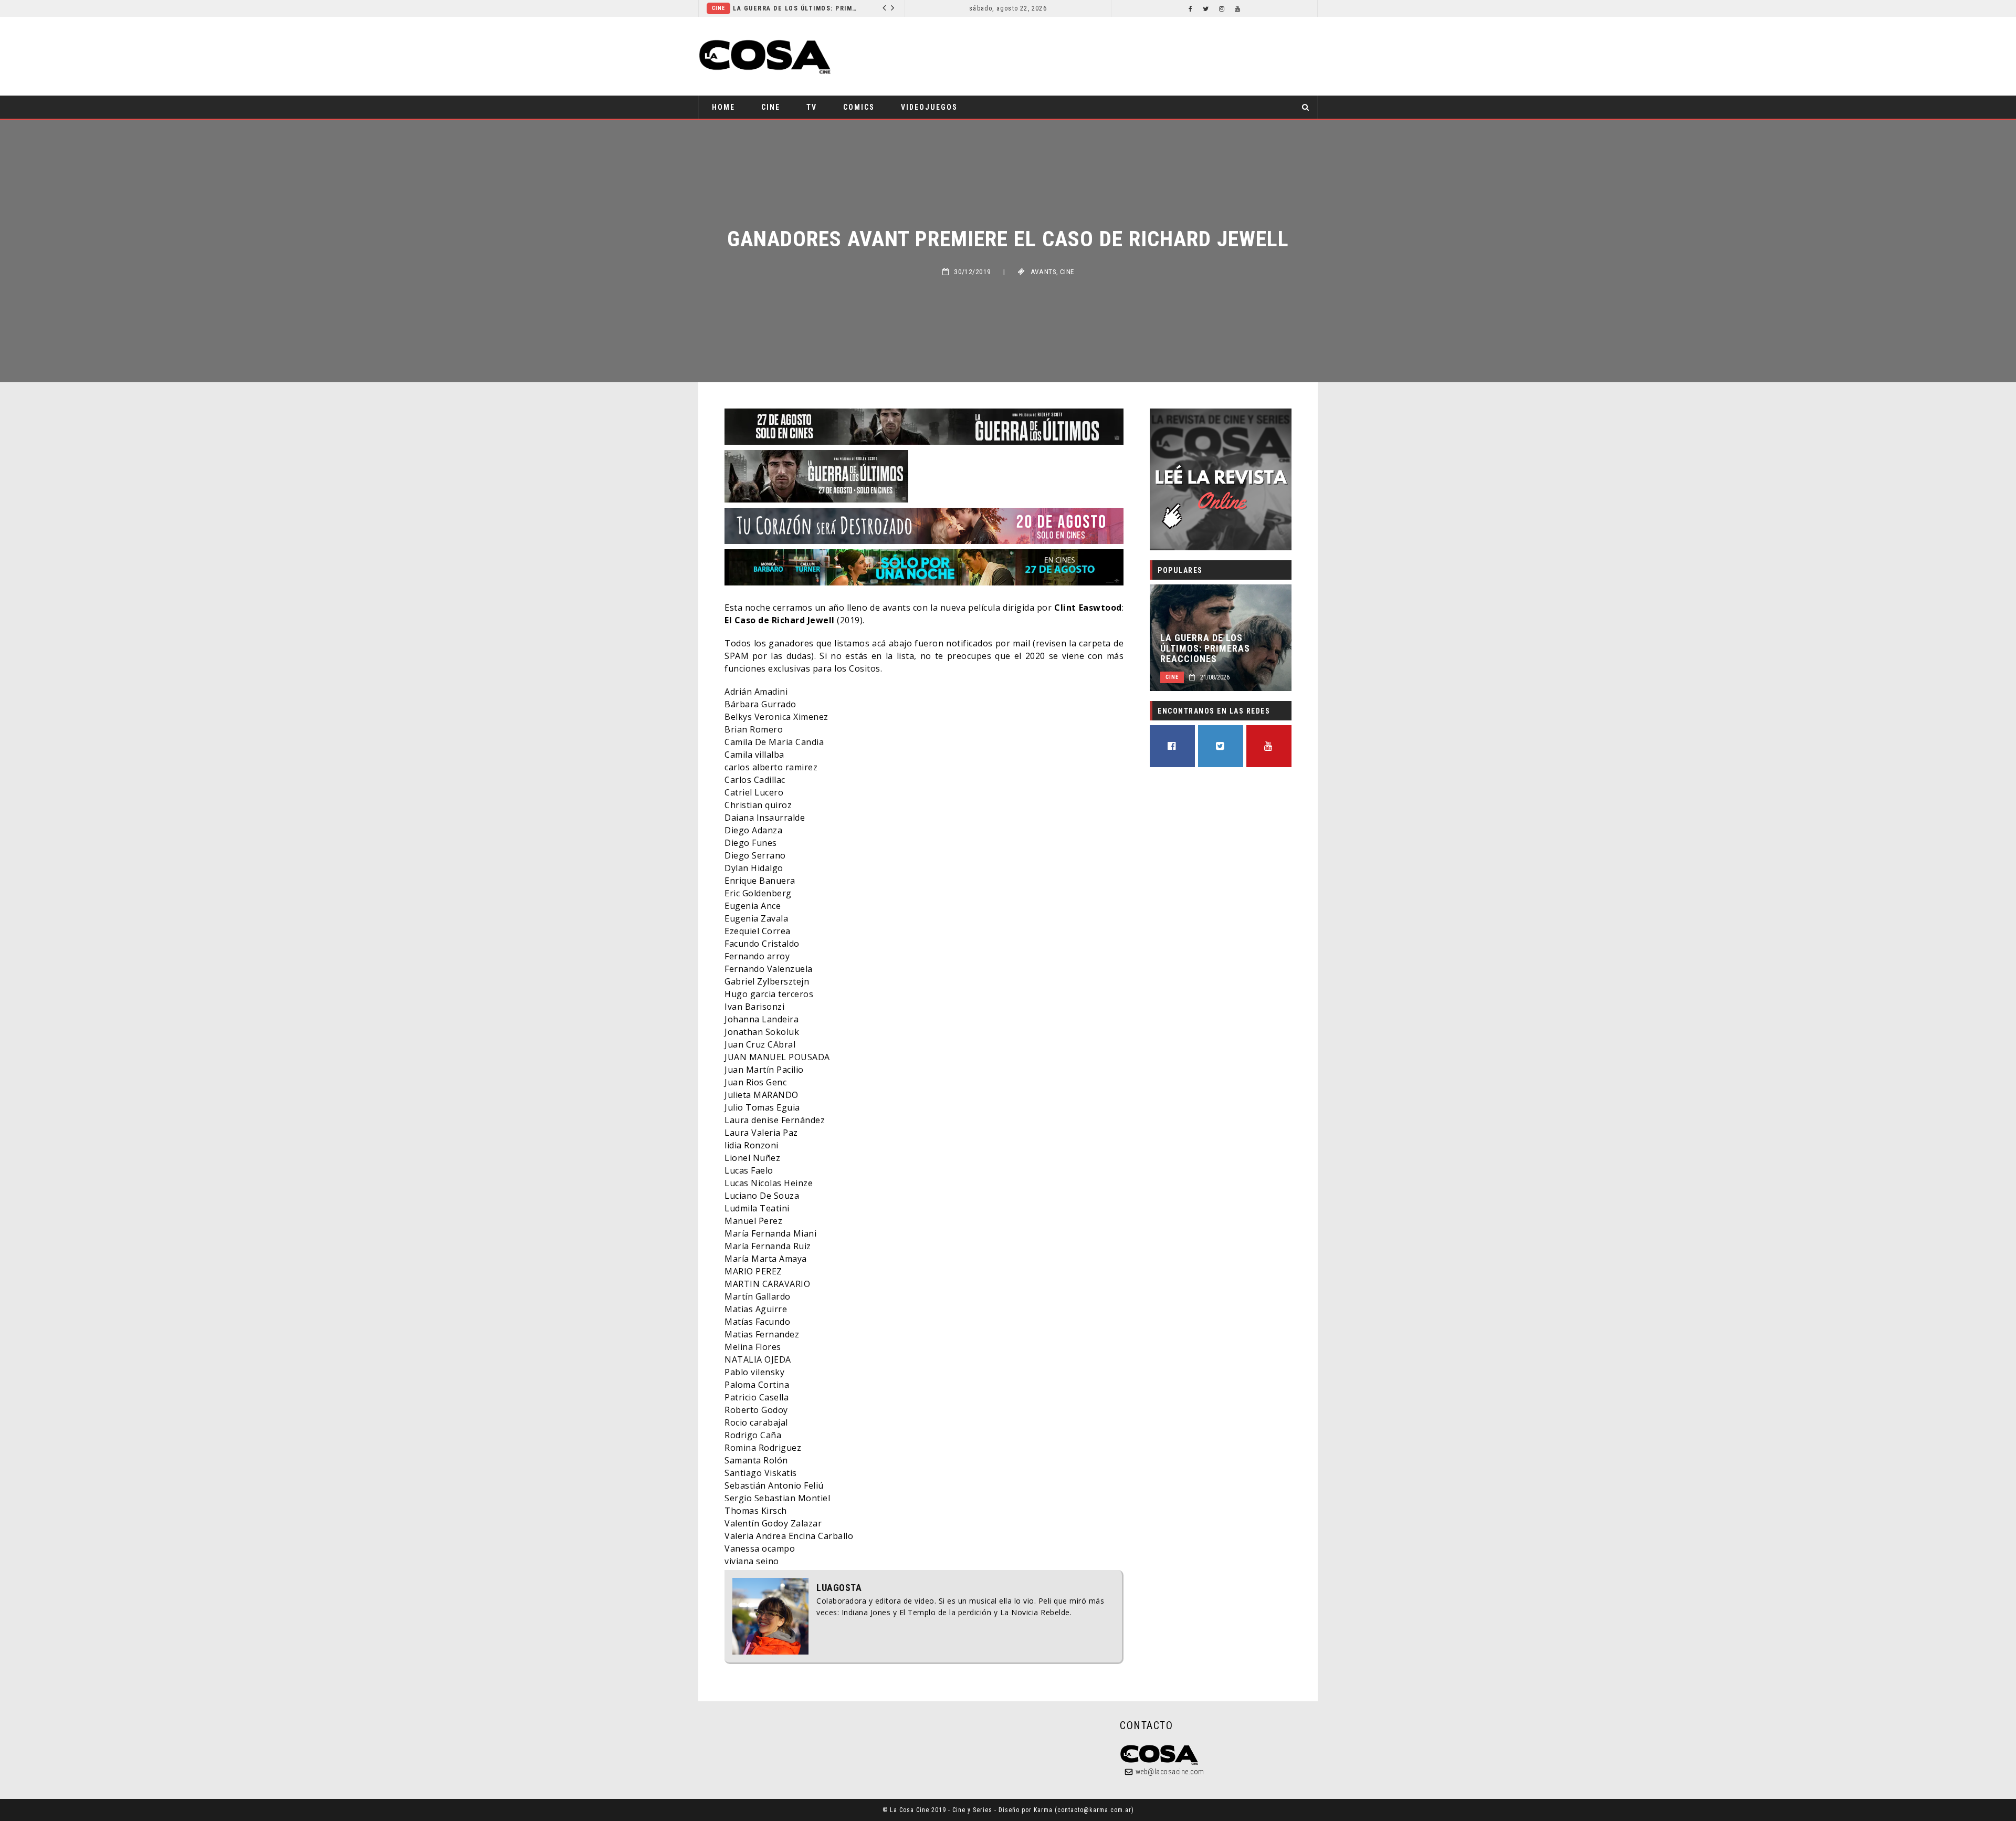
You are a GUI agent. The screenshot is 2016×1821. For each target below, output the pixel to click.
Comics (801, 8)
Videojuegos (929, 107)
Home (723, 107)
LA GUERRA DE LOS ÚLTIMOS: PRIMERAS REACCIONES (1205, 648)
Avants (1043, 272)
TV (812, 107)
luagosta (839, 1588)
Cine (771, 107)
